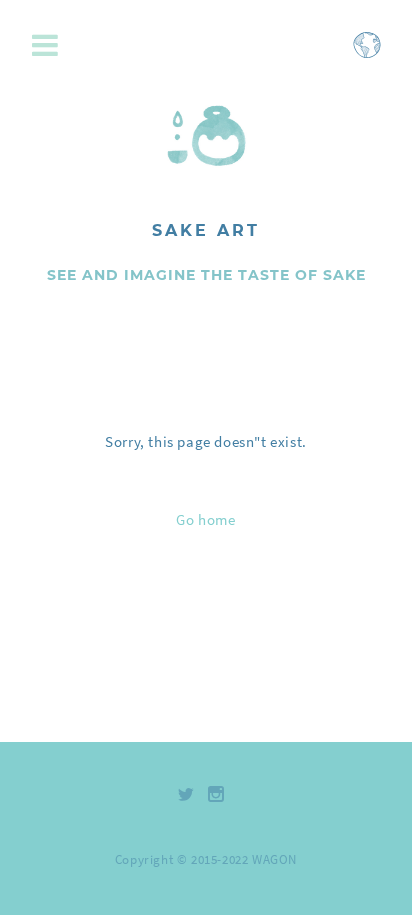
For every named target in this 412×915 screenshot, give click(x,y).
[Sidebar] (50, 46)
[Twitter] (186, 794)
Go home (205, 519)
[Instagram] (216, 794)
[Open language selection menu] (367, 54)
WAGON (274, 859)
